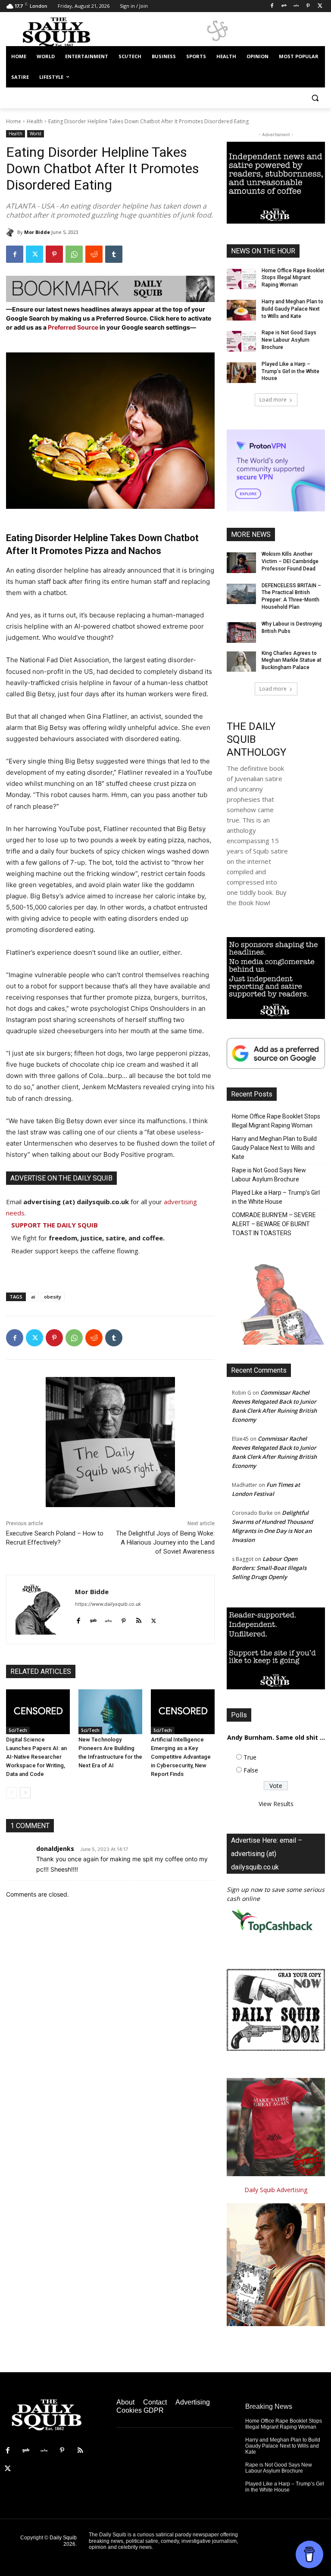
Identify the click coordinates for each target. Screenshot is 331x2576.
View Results (276, 1804)
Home (14, 121)
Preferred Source (74, 327)
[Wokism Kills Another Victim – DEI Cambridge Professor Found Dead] (241, 563)
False (251, 1770)
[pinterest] (123, 1619)
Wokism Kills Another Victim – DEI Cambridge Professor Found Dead (290, 561)
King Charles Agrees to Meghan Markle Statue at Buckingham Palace (292, 660)
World (36, 134)
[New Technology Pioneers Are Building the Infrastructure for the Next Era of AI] (110, 1712)
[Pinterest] (308, 6)
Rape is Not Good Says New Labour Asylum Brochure (289, 340)
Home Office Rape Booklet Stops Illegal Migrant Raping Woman (293, 278)
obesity (53, 1297)
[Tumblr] (114, 254)
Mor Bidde (37, 232)
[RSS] (80, 2451)
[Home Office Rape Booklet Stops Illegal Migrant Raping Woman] (241, 279)
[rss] (139, 1619)
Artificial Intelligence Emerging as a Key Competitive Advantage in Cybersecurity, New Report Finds (181, 1757)
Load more (273, 400)
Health (35, 121)
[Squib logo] (65, 32)
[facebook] (78, 1619)
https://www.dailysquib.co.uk (108, 1604)
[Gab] (284, 6)
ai (33, 1297)
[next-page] (25, 1793)
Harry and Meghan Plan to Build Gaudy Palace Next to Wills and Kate (292, 309)
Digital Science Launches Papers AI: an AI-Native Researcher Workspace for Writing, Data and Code (36, 1757)
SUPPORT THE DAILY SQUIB (55, 1225)
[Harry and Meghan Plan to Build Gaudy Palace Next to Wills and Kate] (241, 310)
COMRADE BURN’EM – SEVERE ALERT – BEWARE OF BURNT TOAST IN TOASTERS (274, 1224)
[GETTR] (296, 6)
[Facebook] (272, 6)
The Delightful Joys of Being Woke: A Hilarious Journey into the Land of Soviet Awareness (165, 1542)
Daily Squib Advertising (276, 2190)
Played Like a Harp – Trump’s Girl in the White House (290, 371)
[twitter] (154, 1619)
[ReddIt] (94, 254)
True (250, 1757)
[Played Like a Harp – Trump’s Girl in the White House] (241, 373)
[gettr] (108, 1619)
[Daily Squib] (12, 232)
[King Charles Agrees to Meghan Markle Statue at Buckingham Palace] (241, 662)
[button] (315, 98)
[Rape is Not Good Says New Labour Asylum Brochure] (241, 341)
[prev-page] (11, 1793)
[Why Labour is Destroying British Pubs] (241, 632)
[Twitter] (320, 6)
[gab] (93, 1619)
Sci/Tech (18, 1730)
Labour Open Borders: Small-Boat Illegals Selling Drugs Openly (269, 1568)
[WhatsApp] (74, 254)
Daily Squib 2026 (63, 2541)
